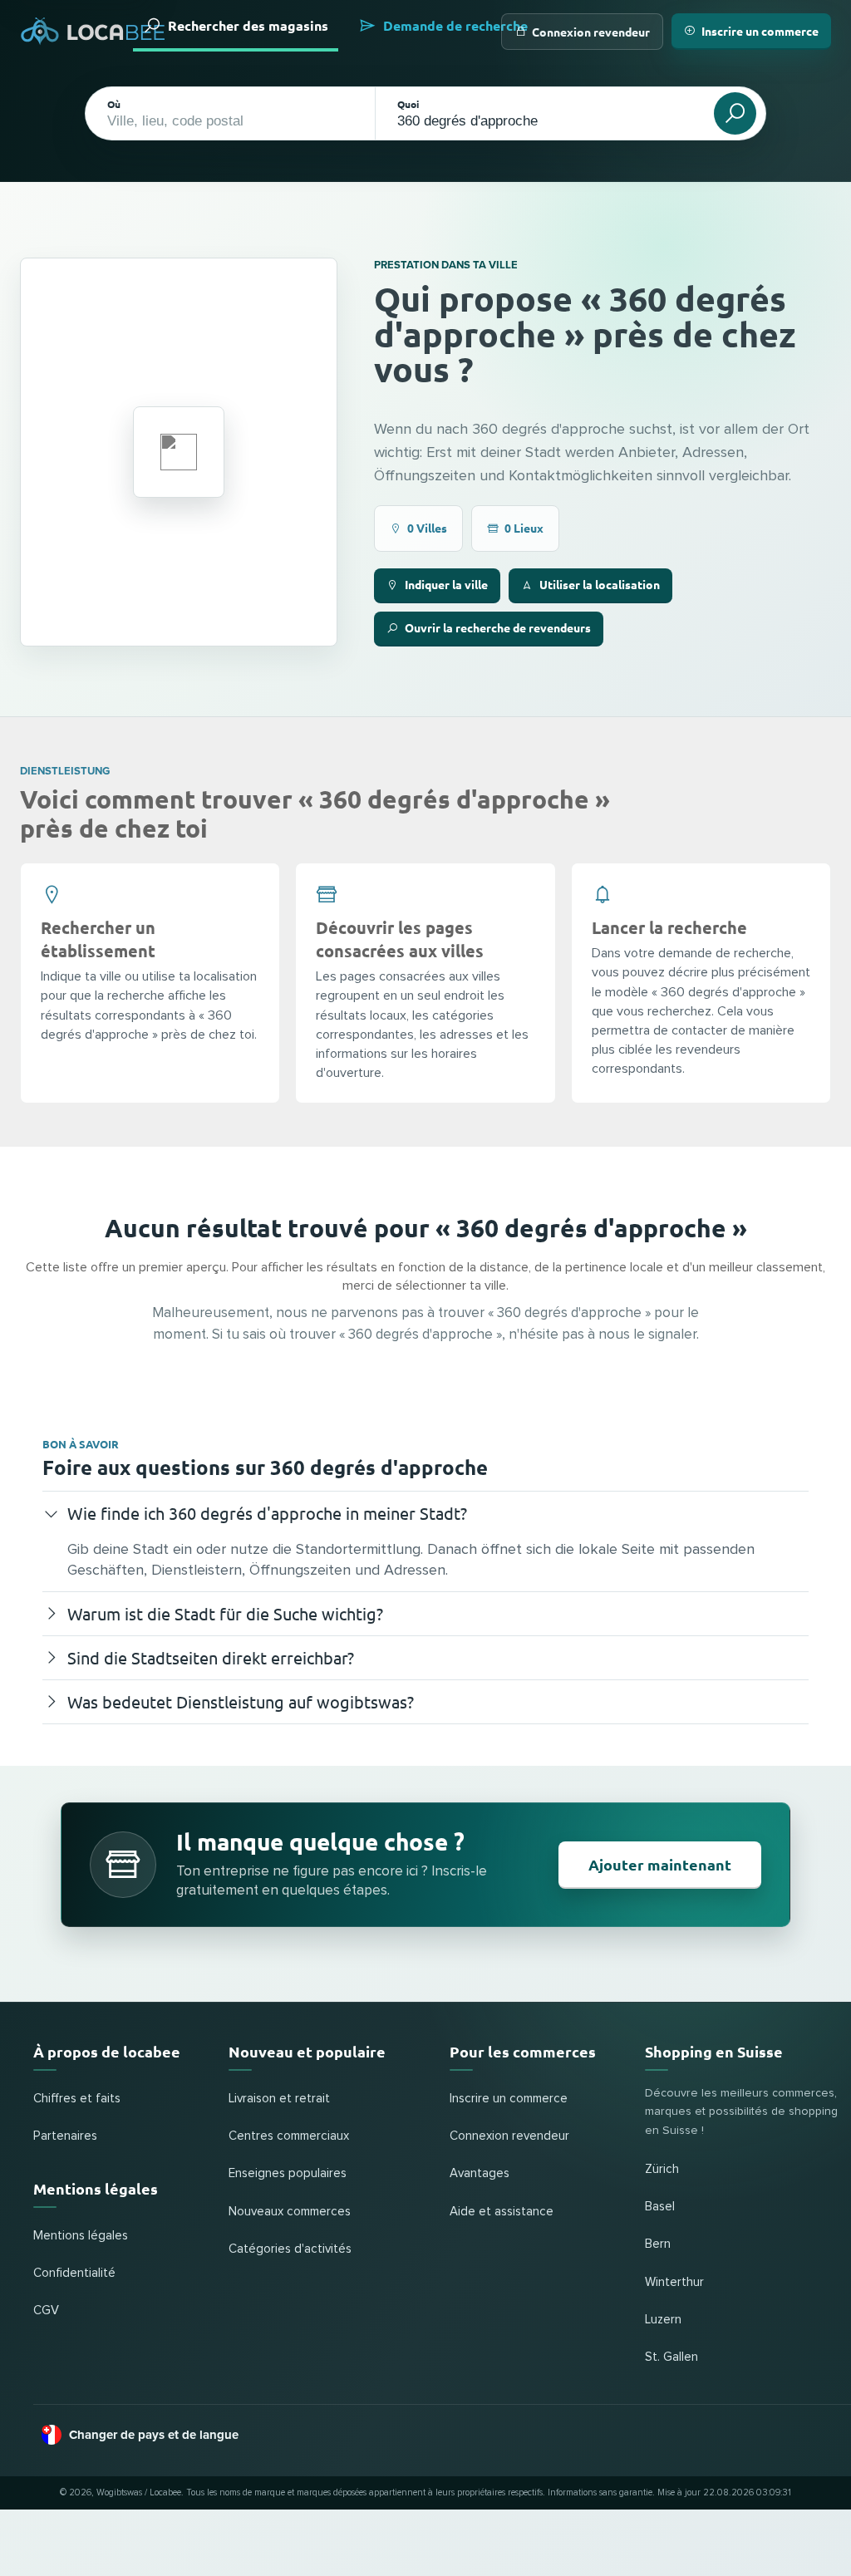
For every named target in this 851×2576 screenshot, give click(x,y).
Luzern (663, 2320)
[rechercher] (735, 113)
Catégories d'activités (290, 2249)
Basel (660, 2207)
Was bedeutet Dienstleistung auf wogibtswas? (241, 1701)
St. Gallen (671, 2357)
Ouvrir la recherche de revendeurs (498, 627)
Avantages (480, 2173)
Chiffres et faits (77, 2099)
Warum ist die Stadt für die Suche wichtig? (225, 1613)
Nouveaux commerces (290, 2212)
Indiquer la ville (446, 584)
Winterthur (674, 2282)
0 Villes (427, 528)
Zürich (662, 2169)
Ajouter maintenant (660, 1864)
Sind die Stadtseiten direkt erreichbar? (211, 1657)
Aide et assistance (502, 2212)
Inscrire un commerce (760, 31)
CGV (46, 2311)
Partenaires (65, 2136)
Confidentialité (74, 2273)
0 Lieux (524, 528)
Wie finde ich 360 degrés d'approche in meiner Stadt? (267, 1513)
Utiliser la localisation (600, 584)
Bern (658, 2244)
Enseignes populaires (288, 2173)
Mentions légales (81, 2236)
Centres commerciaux (289, 2136)
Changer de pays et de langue (154, 2435)
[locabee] (93, 32)
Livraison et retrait (279, 2099)
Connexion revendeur (591, 32)
